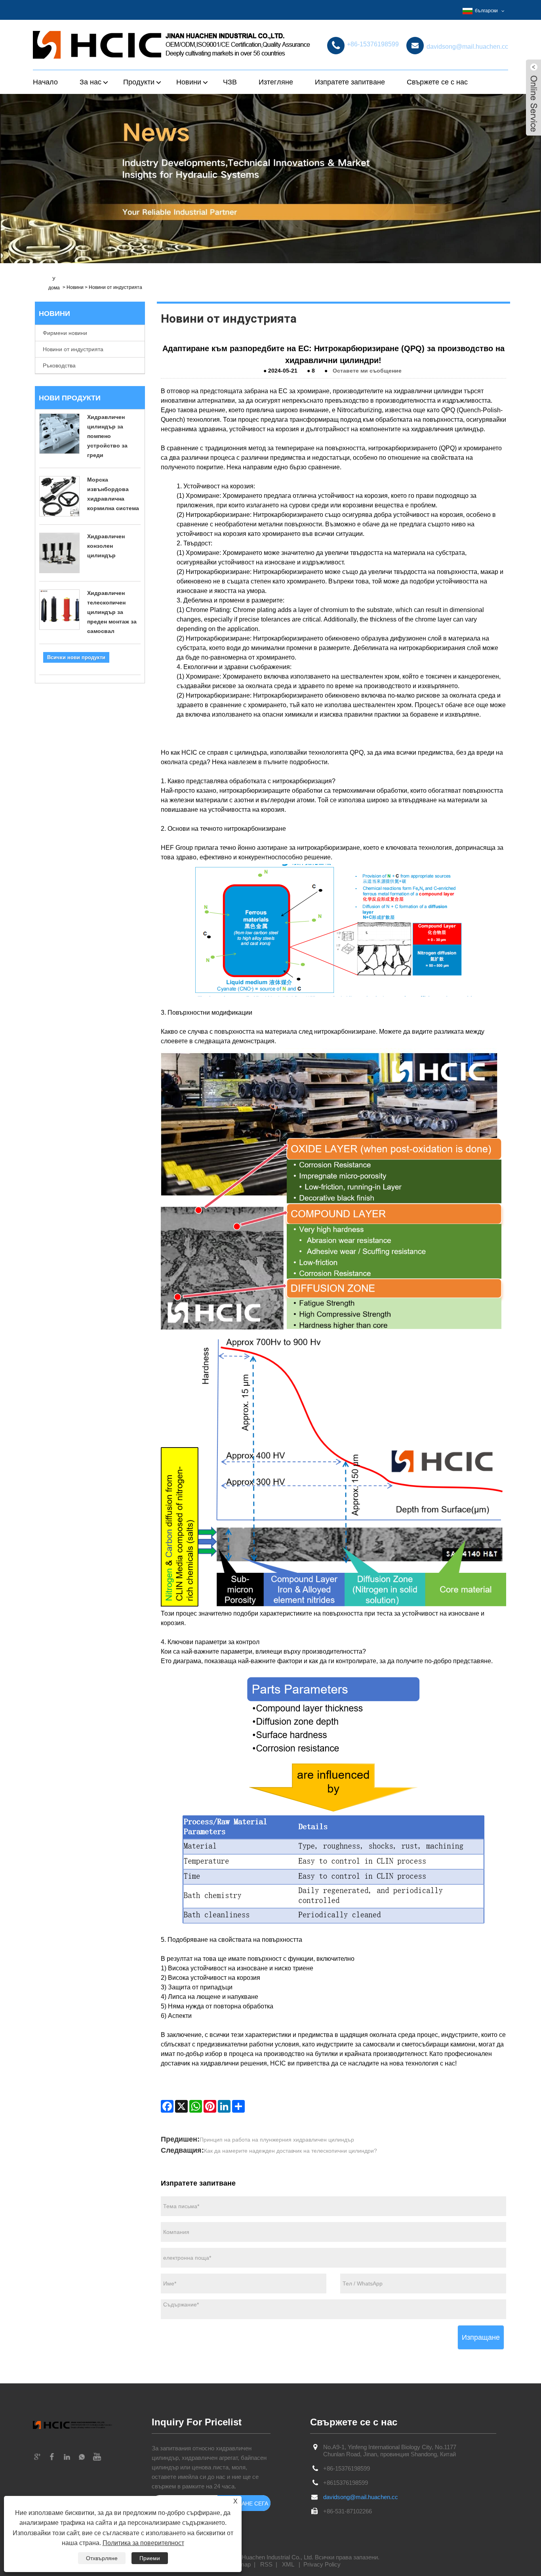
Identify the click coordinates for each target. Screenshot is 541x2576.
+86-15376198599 (347, 2468)
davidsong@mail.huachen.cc (361, 2497)
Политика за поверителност (143, 2543)
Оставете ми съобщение (367, 371)
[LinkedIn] (224, 2106)
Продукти (139, 82)
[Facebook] (167, 2106)
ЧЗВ (230, 82)
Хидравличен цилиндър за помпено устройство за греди (107, 436)
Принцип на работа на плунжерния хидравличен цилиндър (277, 2140)
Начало (45, 82)
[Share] (238, 2106)
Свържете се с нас (437, 82)
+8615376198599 (346, 2483)
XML (288, 2564)
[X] (181, 2106)
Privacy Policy (322, 2564)
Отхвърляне (102, 2558)
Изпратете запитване (350, 82)
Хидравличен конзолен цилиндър (106, 546)
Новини (75, 287)
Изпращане (481, 2337)
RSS (266, 2564)
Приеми (150, 2558)
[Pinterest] (210, 2106)
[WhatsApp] (196, 2106)
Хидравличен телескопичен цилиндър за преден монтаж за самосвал (112, 612)
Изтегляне (276, 82)
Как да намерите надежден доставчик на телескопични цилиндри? (291, 2151)
